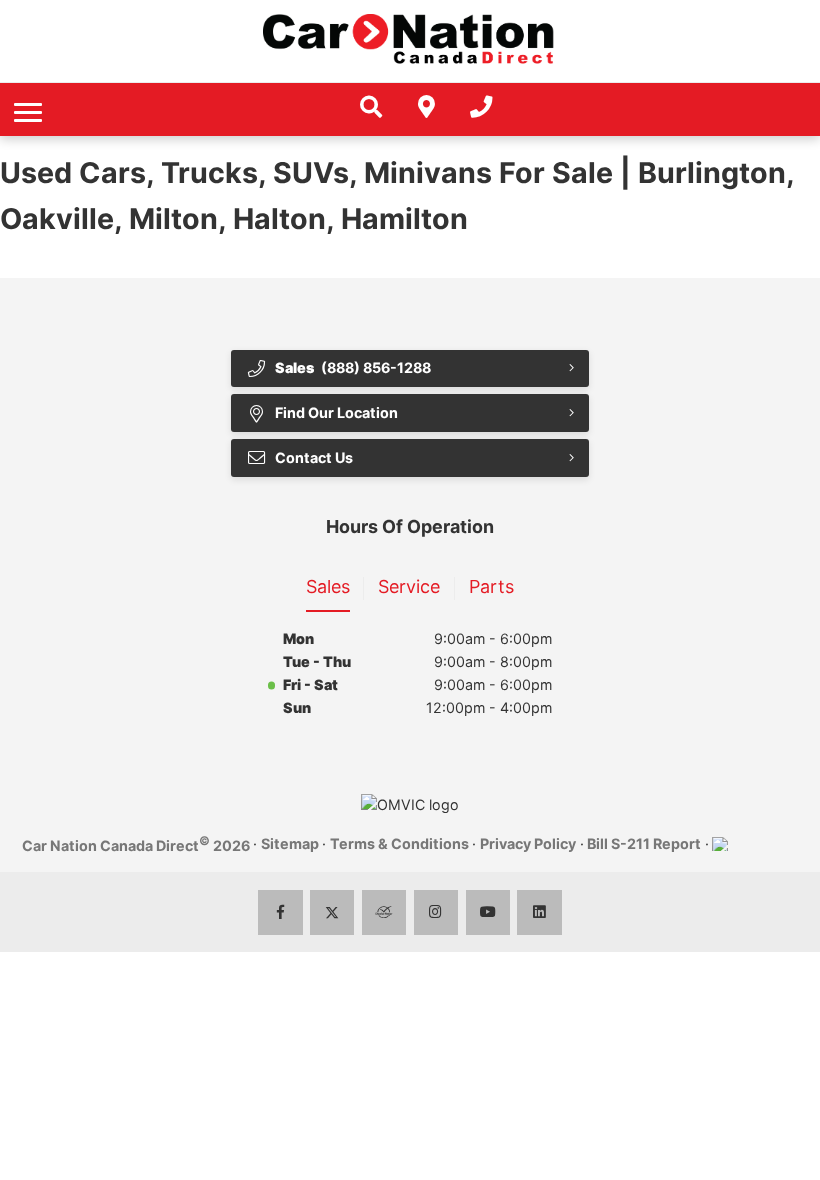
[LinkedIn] (539, 912)
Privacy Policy (528, 843)
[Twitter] (332, 912)
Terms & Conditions (399, 843)
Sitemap (290, 843)
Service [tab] (409, 586)
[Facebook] (280, 912)
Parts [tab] (491, 586)
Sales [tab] (328, 586)
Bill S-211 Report (644, 843)
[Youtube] (488, 912)
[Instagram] (436, 912)
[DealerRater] (384, 912)
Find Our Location (336, 412)
